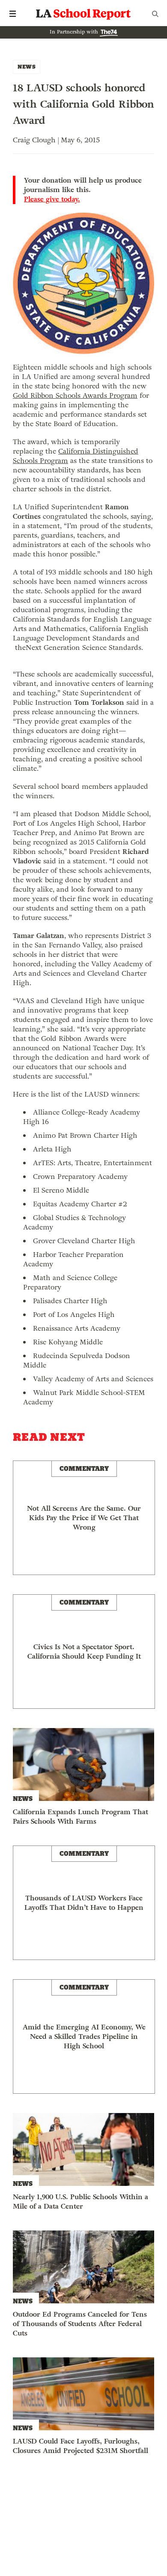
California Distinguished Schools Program (76, 456)
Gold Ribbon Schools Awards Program (75, 395)
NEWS (27, 67)
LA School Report (83, 14)
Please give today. (52, 199)
